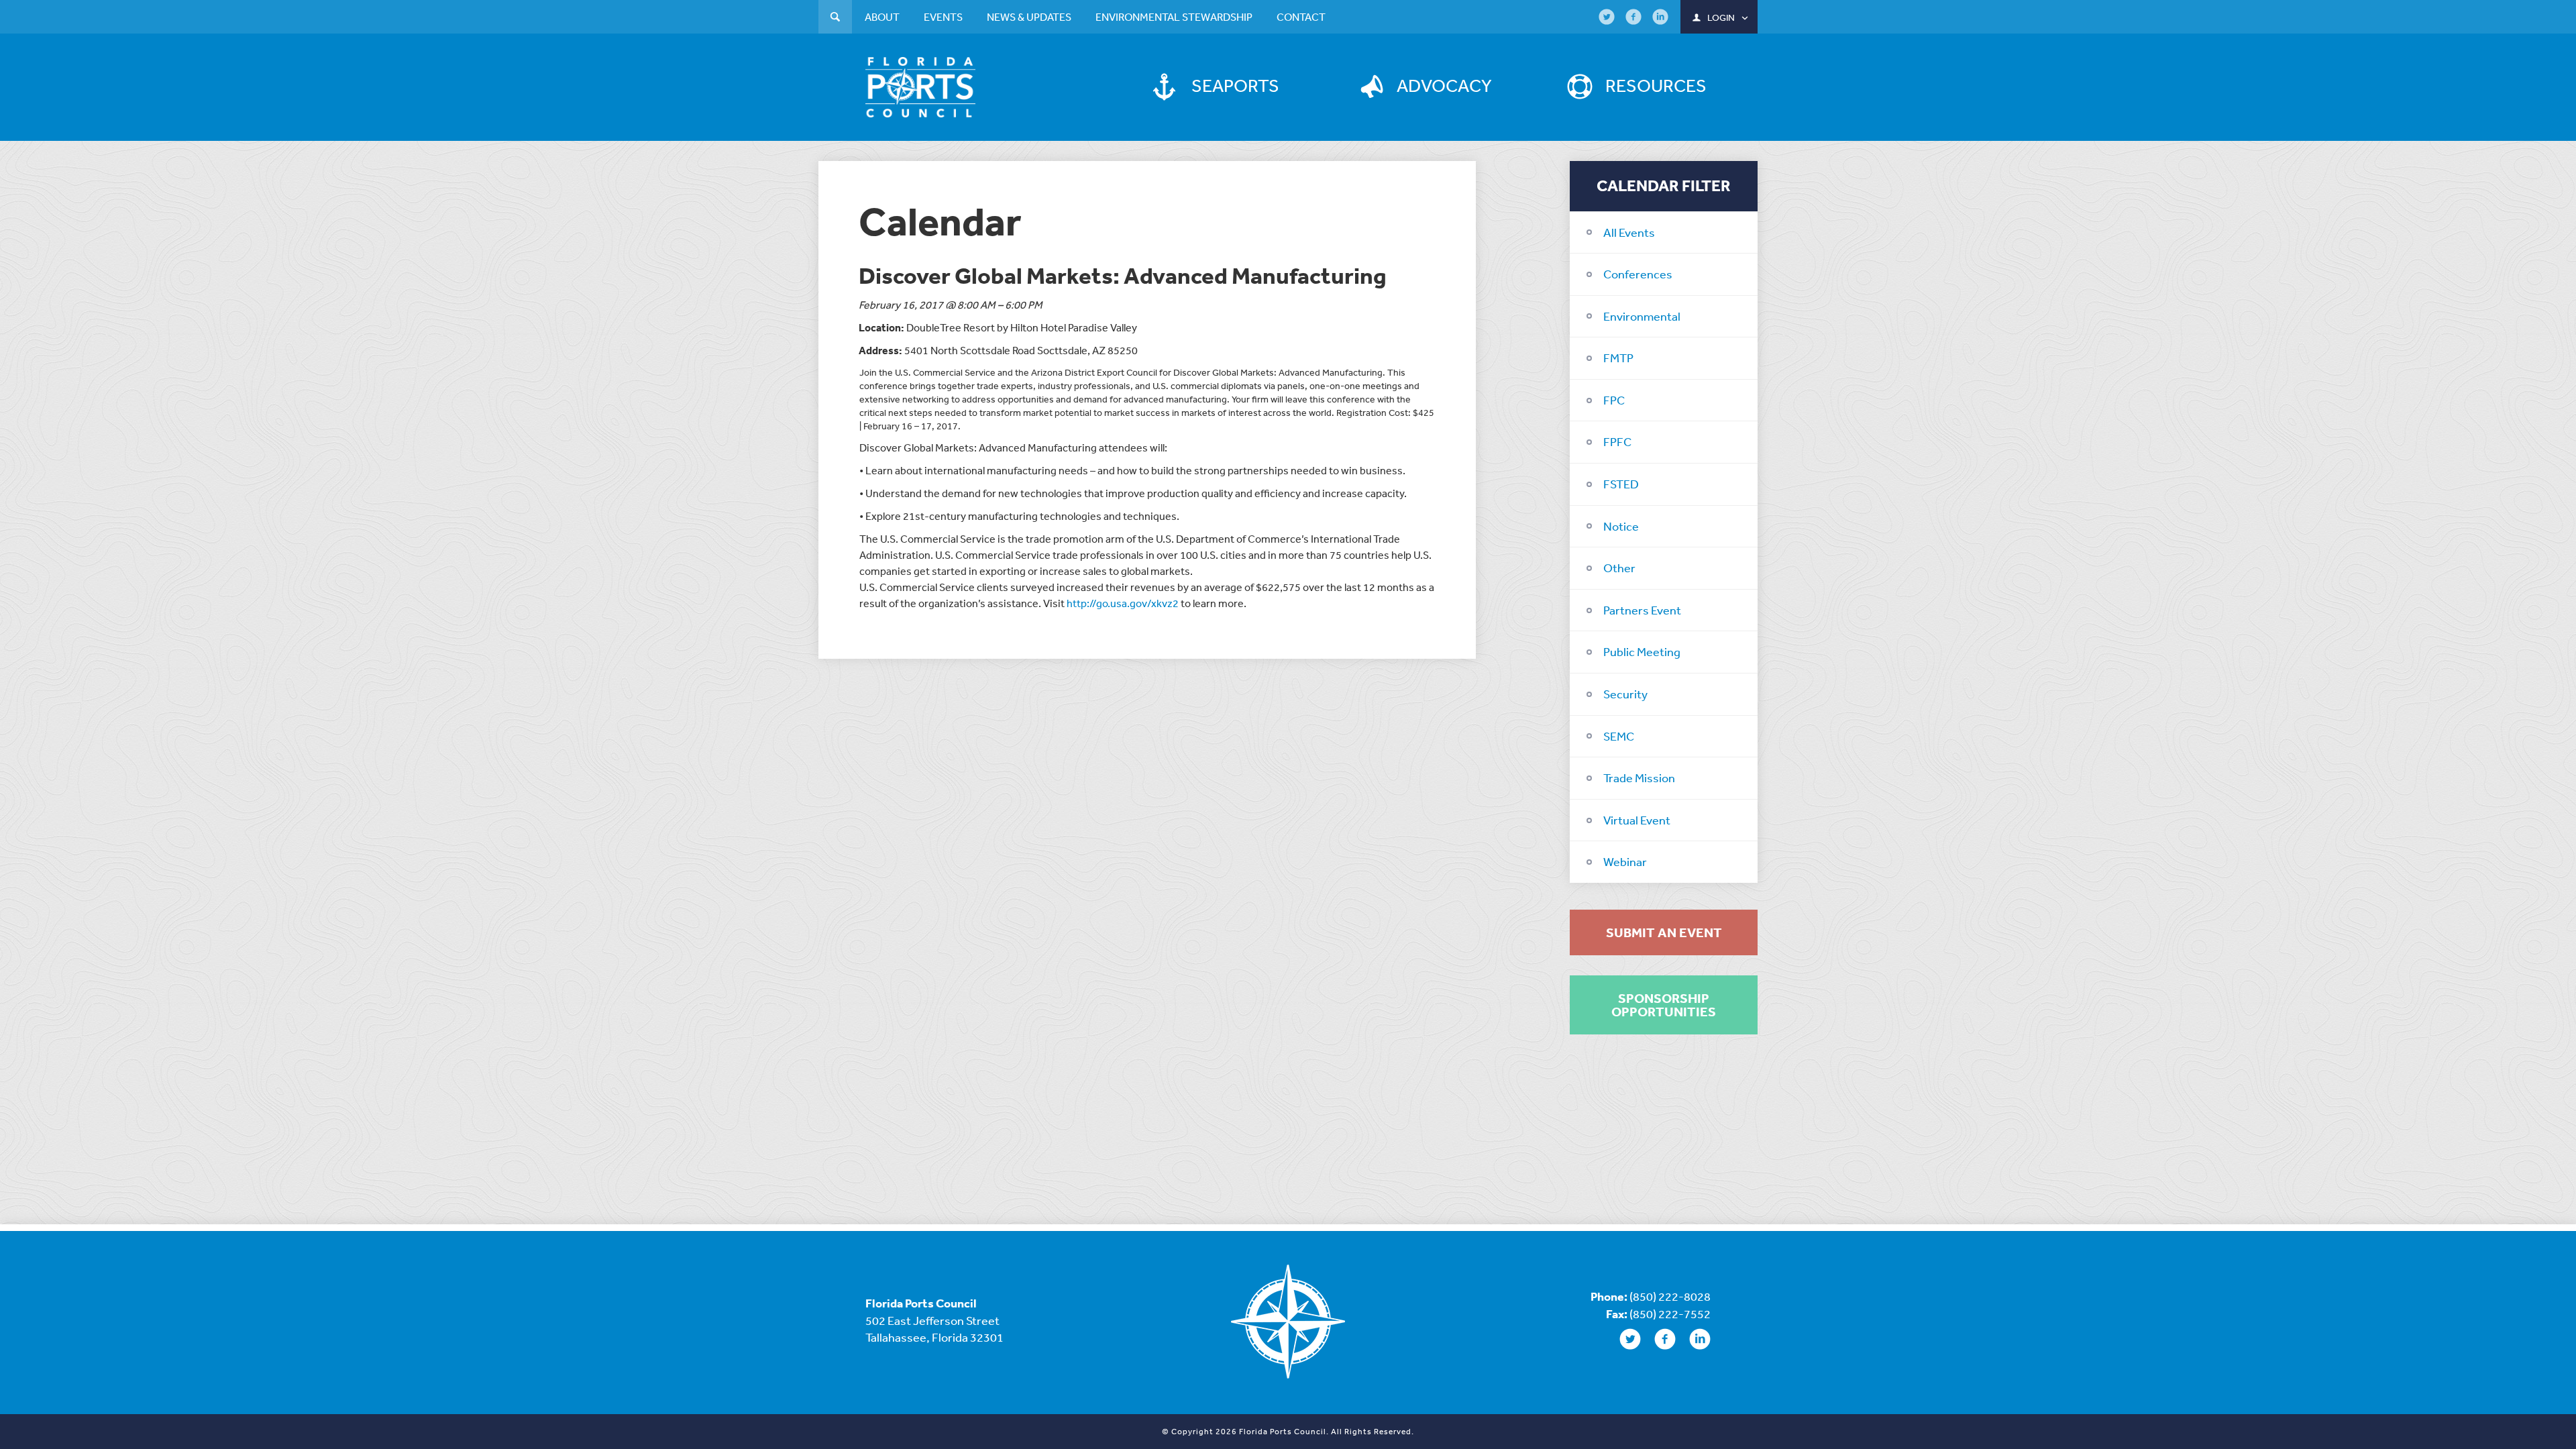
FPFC (1617, 441)
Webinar (1625, 861)
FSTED (1621, 484)
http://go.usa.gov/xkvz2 (1123, 603)
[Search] (835, 18)
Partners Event (1642, 610)
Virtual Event (1637, 820)
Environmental (1642, 316)
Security (1625, 694)
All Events (1629, 232)
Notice (1621, 526)
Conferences (1638, 274)
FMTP (1618, 358)
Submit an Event (1664, 932)
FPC (1614, 400)
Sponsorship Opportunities (1664, 1005)
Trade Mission (1639, 777)
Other (1619, 568)
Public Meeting (1642, 651)
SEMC (1619, 736)
